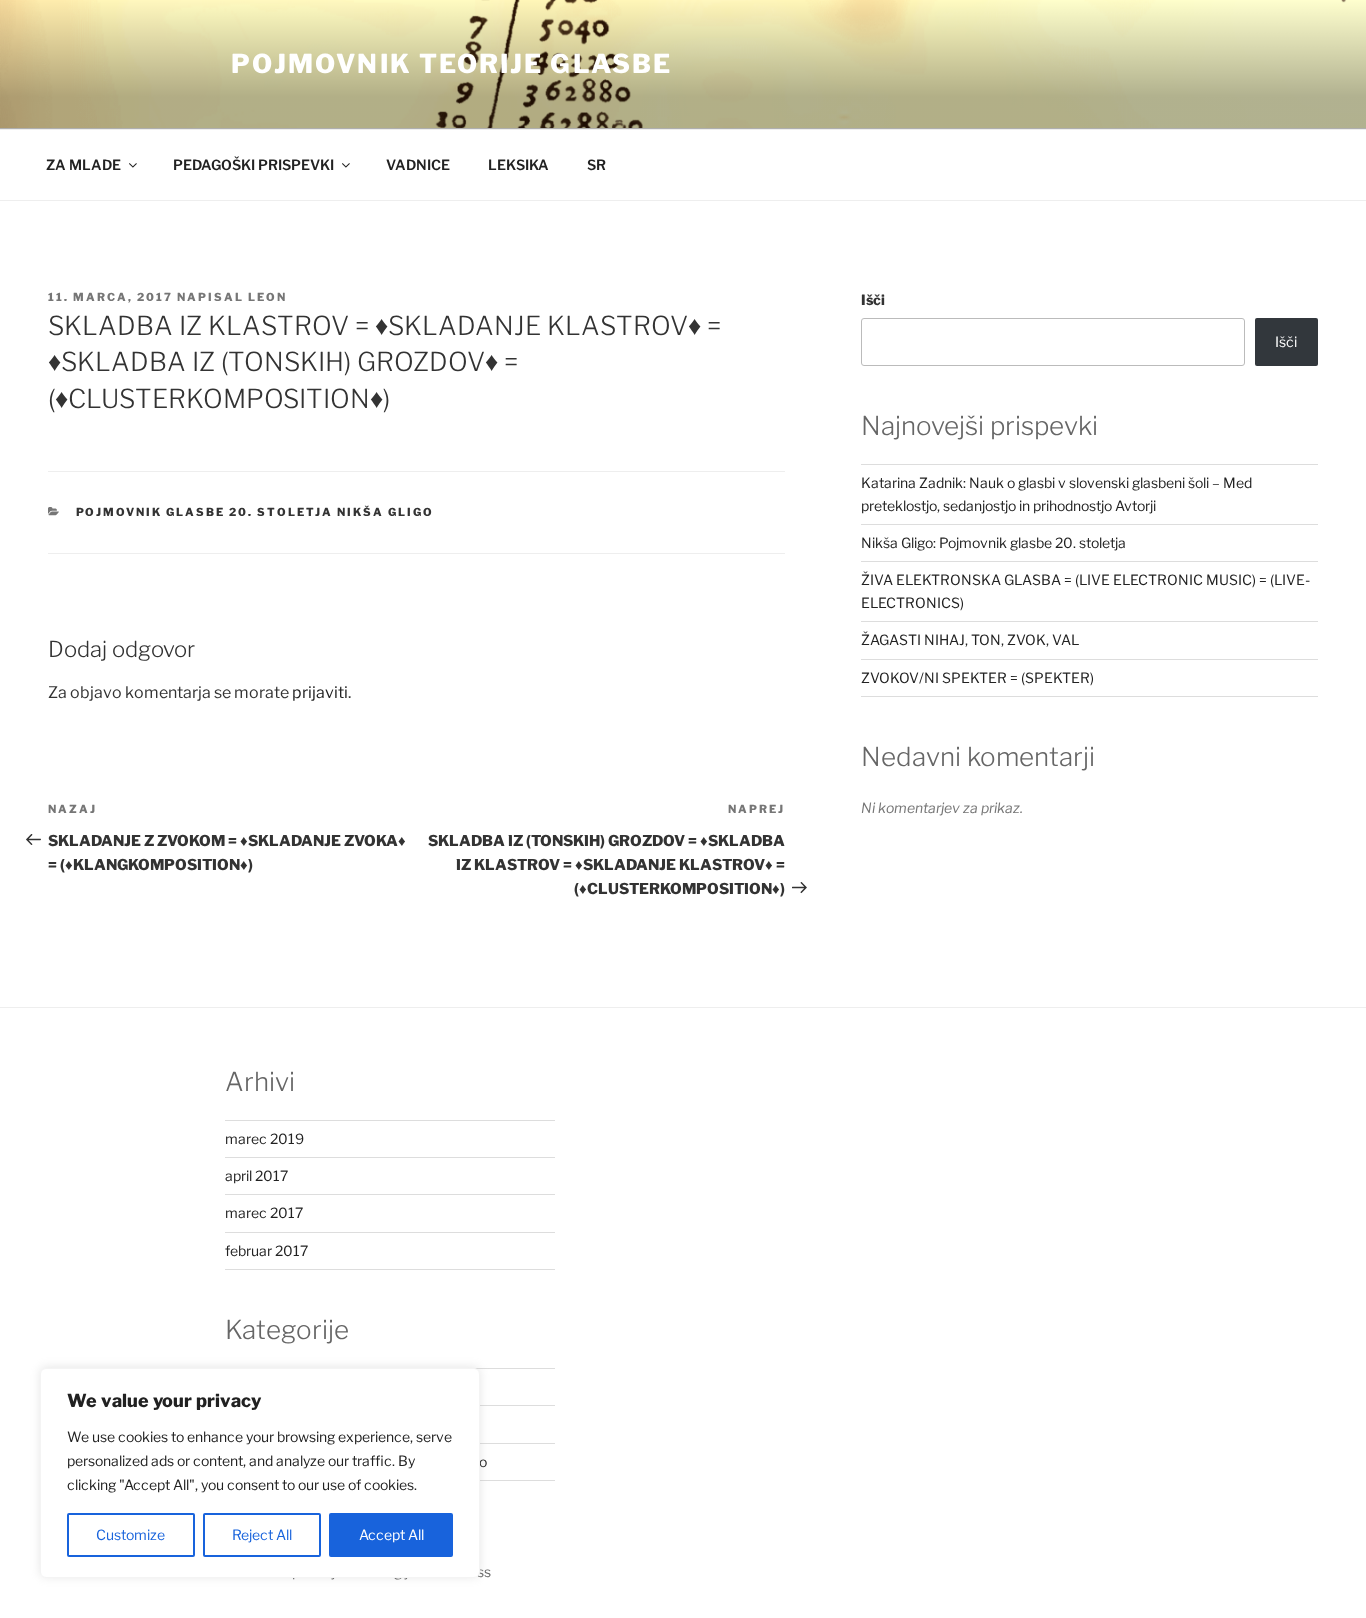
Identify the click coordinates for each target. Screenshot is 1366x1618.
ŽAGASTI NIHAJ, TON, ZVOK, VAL (970, 639)
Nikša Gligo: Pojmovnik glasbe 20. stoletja (993, 542)
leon (267, 297)
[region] (260, 1473)
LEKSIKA (518, 164)
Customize (130, 1534)
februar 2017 (266, 1250)
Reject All (262, 1534)
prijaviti (320, 692)
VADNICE (418, 164)
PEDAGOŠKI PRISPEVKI (253, 164)
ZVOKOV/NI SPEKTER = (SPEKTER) (977, 677)
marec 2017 (264, 1212)
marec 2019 (264, 1138)
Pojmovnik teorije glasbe (451, 63)
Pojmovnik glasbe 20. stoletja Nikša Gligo (255, 512)
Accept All (391, 1534)
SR (596, 164)
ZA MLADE (83, 164)
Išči (873, 299)
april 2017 (256, 1175)
